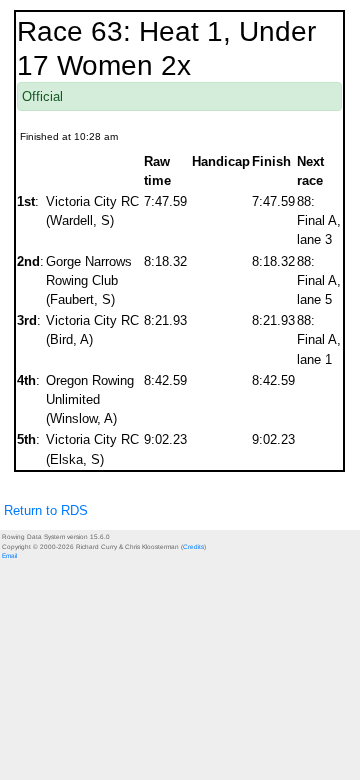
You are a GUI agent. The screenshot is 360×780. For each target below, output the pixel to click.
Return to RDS (46, 510)
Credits (193, 546)
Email (9, 555)
